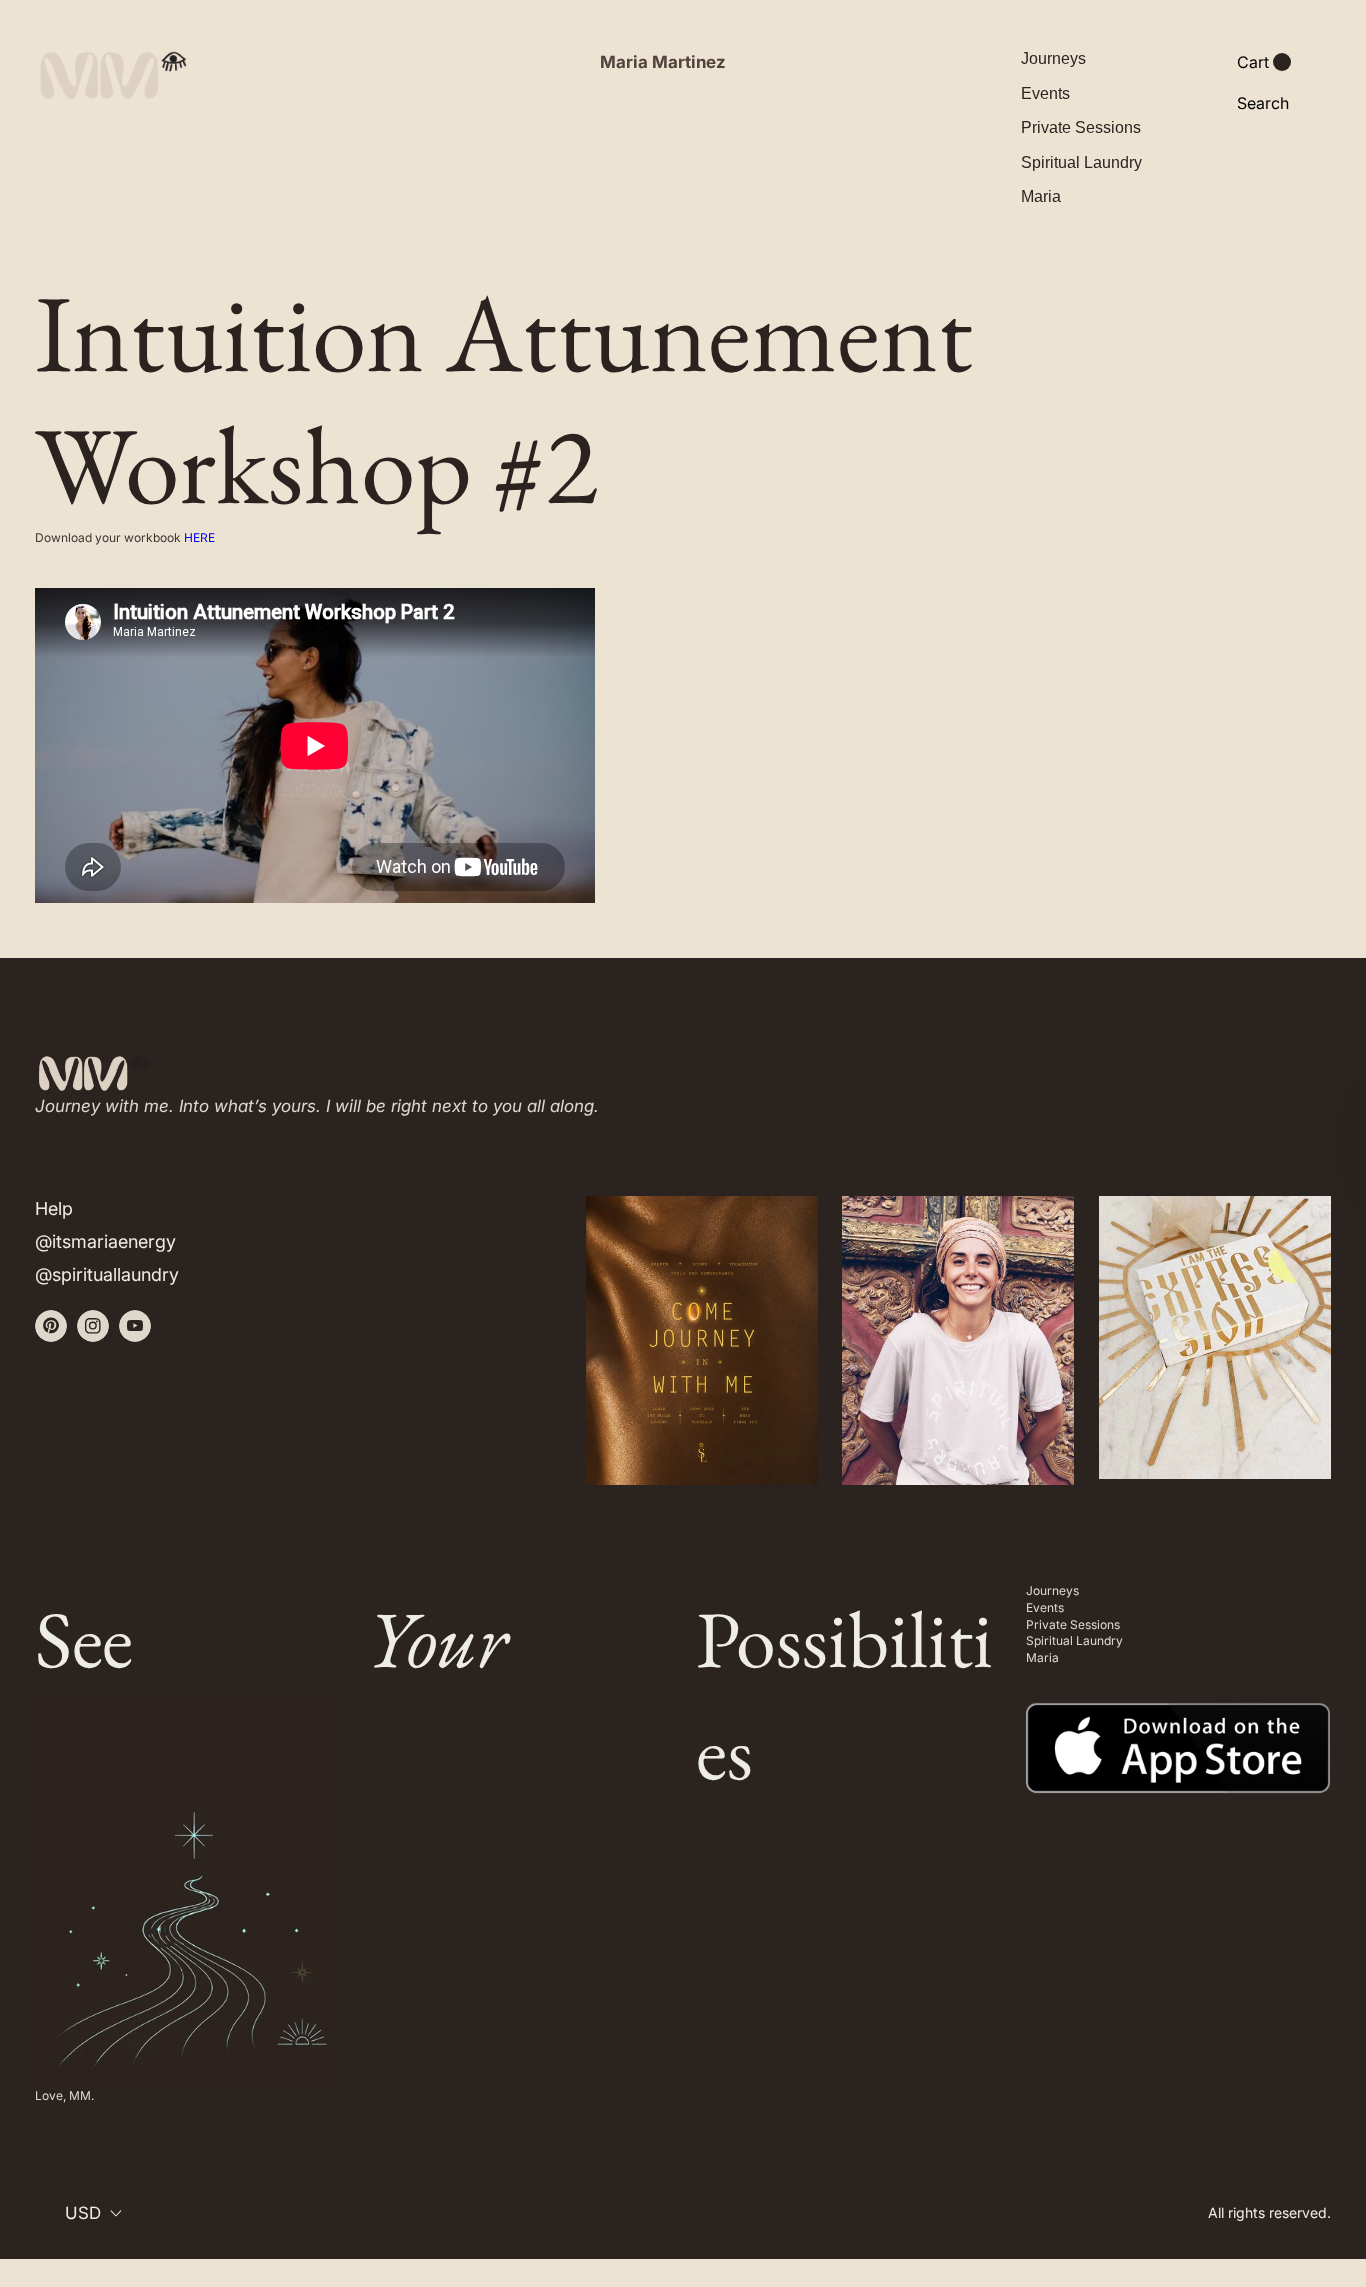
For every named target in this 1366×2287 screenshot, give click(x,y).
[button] (1264, 62)
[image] (1178, 1735)
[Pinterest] (51, 1326)
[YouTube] (135, 1326)
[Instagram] (93, 1326)
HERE (199, 537)
